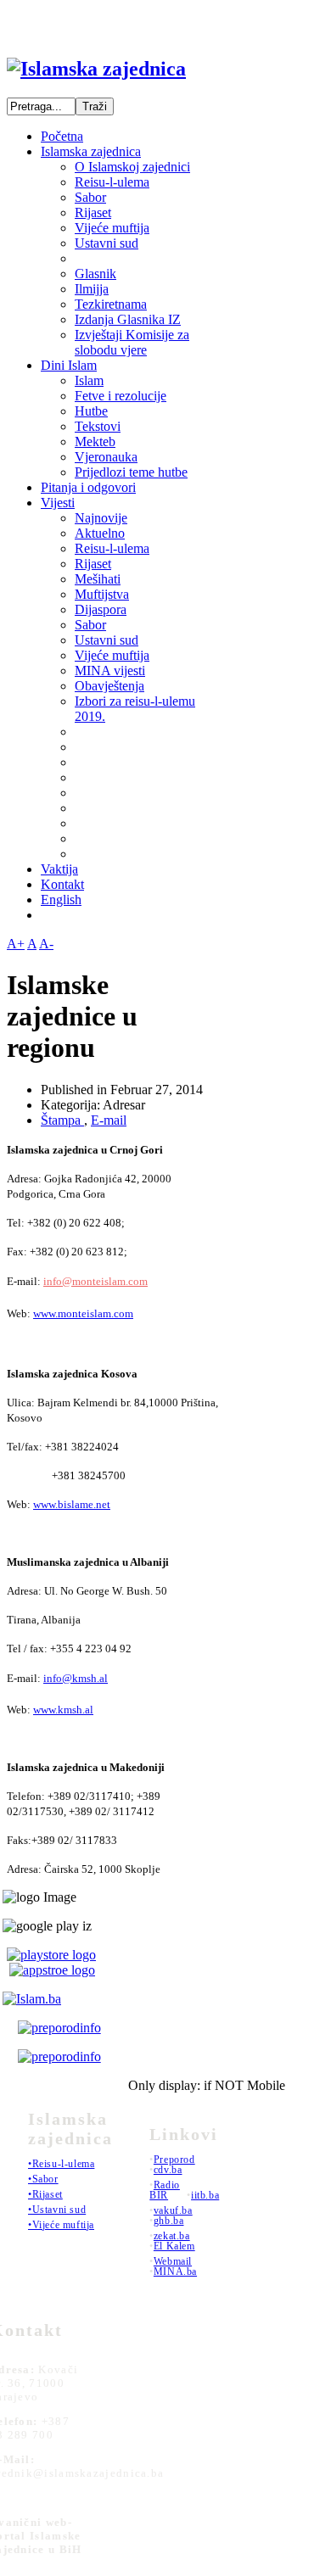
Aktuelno (100, 533)
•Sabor (43, 2179)
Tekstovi (98, 426)
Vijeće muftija (112, 228)
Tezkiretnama (111, 304)
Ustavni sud (107, 243)
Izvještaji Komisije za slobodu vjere (132, 342)
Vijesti (58, 503)
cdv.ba (168, 2170)
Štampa (62, 1120)
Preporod (174, 2160)
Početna (62, 136)
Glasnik (95, 274)
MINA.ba (175, 2271)
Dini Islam (69, 365)
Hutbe (91, 411)
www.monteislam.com (83, 1313)
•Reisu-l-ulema (61, 2164)
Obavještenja (109, 686)
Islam (89, 380)
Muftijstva (102, 594)
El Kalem (174, 2246)
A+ (16, 944)
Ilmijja (92, 289)
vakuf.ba (173, 2210)
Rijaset (93, 212)
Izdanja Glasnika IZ (128, 319)
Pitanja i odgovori (88, 487)
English (61, 900)
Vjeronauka (106, 457)
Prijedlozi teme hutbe (131, 472)
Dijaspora (101, 609)
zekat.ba (172, 2236)
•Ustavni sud (57, 2210)
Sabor (90, 197)
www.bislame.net (72, 1504)
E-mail (109, 1120)
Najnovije (101, 518)
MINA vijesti (110, 671)
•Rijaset (45, 2194)
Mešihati (98, 579)
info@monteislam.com (95, 1281)
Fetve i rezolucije (121, 396)
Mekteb (95, 441)
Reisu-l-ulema (112, 182)
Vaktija (59, 869)
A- (46, 944)
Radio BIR (165, 2190)
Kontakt (62, 884)
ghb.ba (169, 2221)
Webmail (173, 2261)
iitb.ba (205, 2195)
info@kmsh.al (76, 1678)
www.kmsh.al (63, 1710)
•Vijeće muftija (61, 2225)
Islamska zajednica (91, 151)
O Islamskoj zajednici (132, 167)
